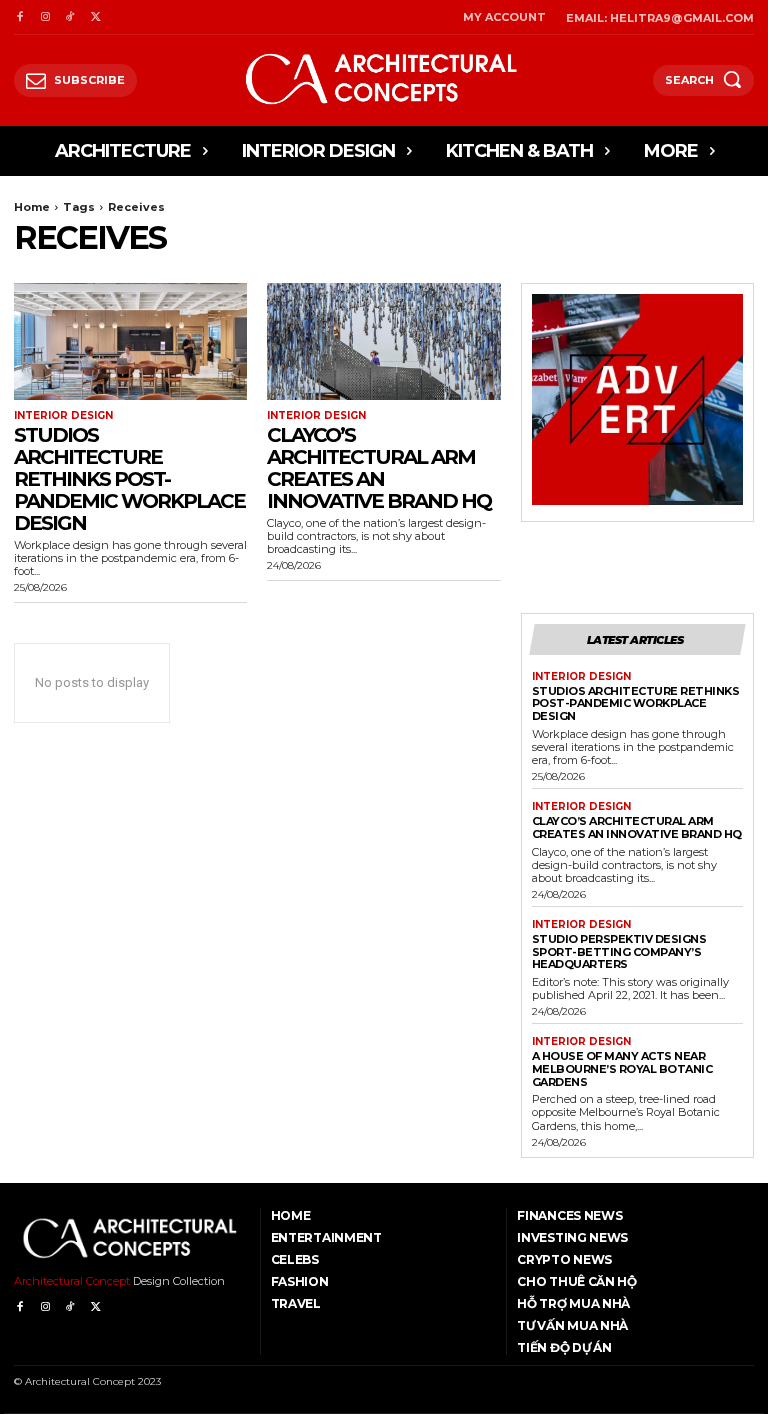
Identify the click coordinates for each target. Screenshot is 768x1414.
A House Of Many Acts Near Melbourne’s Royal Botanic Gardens (622, 1068)
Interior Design (63, 416)
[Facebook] (19, 17)
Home (32, 207)
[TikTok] (70, 17)
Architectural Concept (72, 1281)
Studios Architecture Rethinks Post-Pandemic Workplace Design (129, 479)
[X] (95, 17)
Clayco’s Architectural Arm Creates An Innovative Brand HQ (379, 468)
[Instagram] (44, 17)
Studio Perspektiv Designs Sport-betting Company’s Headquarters (619, 951)
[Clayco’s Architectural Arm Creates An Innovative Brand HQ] (383, 341)
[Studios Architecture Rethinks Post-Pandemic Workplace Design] (130, 341)
